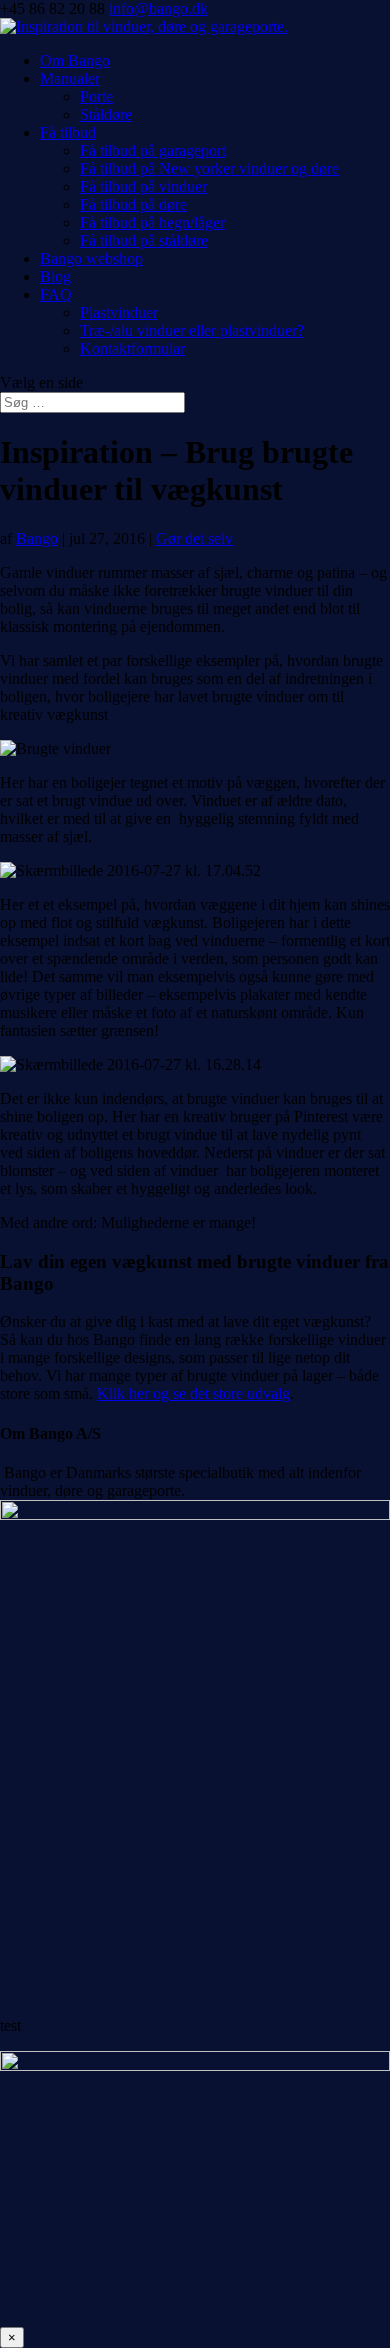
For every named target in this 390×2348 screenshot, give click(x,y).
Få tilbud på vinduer (143, 186)
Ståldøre (106, 114)
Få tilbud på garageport (153, 150)
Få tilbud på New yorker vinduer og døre (209, 168)
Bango (37, 538)
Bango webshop (91, 258)
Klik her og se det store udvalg (193, 1393)
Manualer (70, 78)
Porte (96, 96)
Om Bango (75, 60)
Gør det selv (194, 538)
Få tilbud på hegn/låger (152, 222)
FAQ (56, 294)
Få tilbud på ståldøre (144, 240)
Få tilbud (68, 132)
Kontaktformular (132, 348)
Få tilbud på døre (133, 204)
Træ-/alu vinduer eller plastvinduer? (192, 330)
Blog (55, 276)
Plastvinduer (119, 312)
